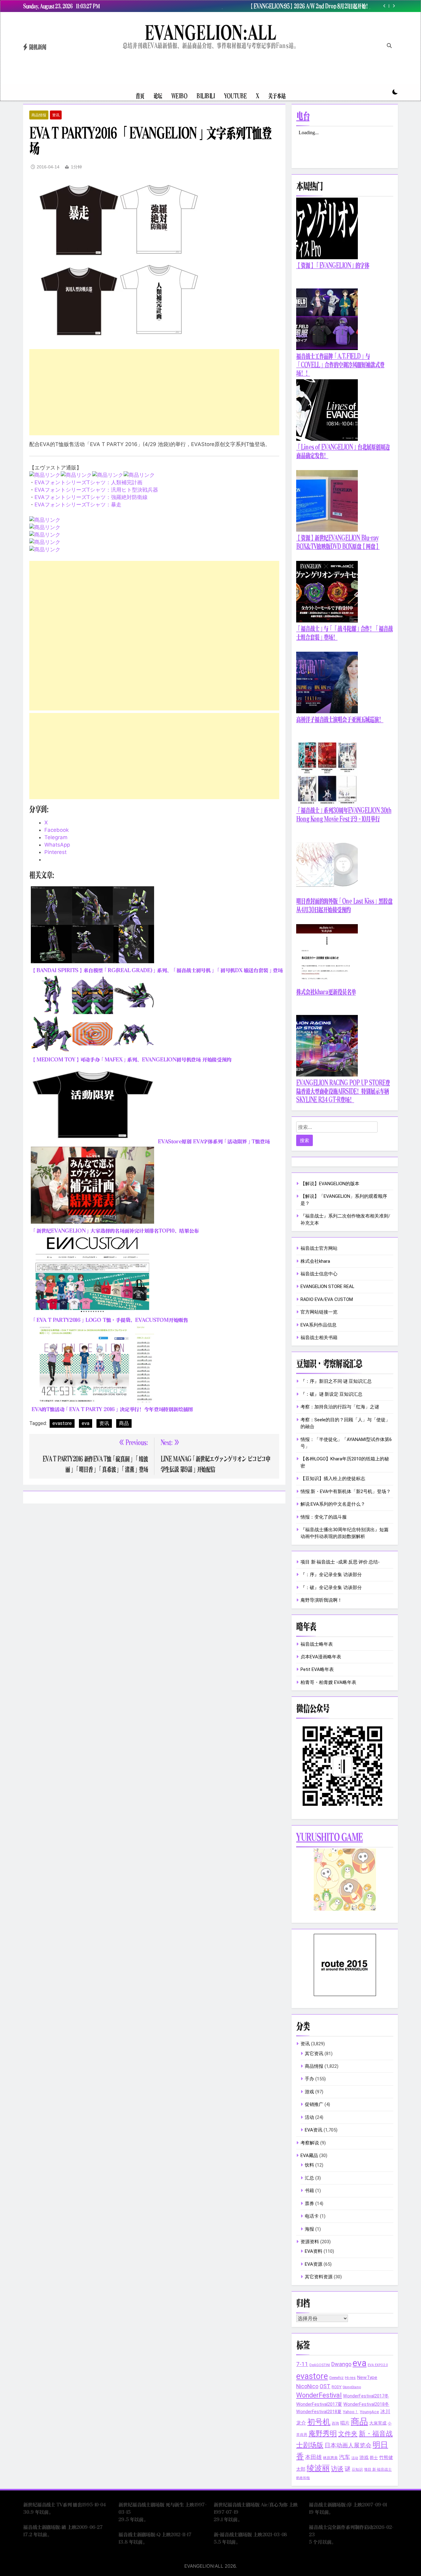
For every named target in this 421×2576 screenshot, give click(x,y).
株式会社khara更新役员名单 (326, 992)
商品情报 (39, 115)
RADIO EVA (312, 1299)
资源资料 (310, 2242)
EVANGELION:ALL (211, 32)
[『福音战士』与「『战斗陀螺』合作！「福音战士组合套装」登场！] (327, 621)
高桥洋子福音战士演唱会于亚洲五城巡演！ (340, 720)
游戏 (309, 2092)
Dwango (341, 2364)
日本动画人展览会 (348, 2445)
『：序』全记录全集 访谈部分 (331, 1575)
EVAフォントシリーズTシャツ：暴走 (78, 505)
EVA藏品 (309, 2155)
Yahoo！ (351, 2412)
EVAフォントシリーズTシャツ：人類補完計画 (88, 482)
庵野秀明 (323, 2433)
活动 (309, 2117)
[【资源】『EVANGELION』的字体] (327, 258)
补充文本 (310, 1223)
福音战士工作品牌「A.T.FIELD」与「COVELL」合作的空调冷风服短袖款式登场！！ (340, 365)
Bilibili (206, 96)
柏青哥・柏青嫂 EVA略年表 (328, 1682)
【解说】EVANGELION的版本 (330, 1184)
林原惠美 (330, 2458)
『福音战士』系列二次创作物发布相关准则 (344, 1216)
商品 (124, 1423)
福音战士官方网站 (319, 1248)
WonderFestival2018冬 (366, 2404)
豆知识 (357, 2469)
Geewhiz (336, 2378)
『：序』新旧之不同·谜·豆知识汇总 (336, 1381)
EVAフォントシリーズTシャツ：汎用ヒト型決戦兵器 (96, 490)
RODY (337, 2387)
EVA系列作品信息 (319, 1325)
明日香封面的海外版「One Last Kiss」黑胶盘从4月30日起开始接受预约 (344, 906)
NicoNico (307, 2386)
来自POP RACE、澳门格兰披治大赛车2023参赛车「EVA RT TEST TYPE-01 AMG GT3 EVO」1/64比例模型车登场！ (295, 6)
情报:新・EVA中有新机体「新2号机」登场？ (346, 1491)
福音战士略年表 (317, 1644)
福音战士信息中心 (319, 1274)
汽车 (345, 2457)
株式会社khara (315, 1261)
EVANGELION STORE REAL (327, 1286)
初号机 (319, 2422)
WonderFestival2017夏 (319, 2404)
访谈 (337, 2469)
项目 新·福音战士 (378, 2469)
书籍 (309, 2191)
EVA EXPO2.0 (378, 2365)
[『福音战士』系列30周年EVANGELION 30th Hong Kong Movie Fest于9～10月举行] (327, 802)
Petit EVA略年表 (317, 1669)
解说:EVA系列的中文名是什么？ (333, 1504)
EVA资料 (314, 2251)
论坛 (158, 96)
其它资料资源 (319, 2277)
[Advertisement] (154, 392)
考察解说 (310, 2143)
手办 (309, 2079)
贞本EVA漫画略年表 (321, 1657)
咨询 (335, 2423)
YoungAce (369, 2412)
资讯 (56, 115)
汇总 (309, 2178)
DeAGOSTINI (320, 2365)
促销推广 (314, 2104)
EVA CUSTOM (339, 1299)
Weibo (179, 96)
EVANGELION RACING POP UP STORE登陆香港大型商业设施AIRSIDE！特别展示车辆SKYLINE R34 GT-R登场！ (343, 1091)
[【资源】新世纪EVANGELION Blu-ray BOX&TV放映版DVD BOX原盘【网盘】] (327, 530)
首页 (140, 96)
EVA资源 (314, 2264)
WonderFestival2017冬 (366, 2396)
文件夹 (348, 2434)
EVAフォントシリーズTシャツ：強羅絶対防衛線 (91, 497)
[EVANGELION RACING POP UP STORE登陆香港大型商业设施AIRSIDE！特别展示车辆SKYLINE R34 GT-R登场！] (327, 1075)
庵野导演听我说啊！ (321, 1600)
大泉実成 (378, 2423)
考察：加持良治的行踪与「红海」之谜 (340, 1407)
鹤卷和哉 (303, 2478)
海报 (309, 2229)
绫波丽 (318, 2468)
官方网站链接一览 (319, 1312)
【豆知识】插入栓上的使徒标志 (333, 1479)
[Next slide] (394, 6)
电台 (303, 116)
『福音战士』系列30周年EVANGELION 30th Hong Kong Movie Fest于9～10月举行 (344, 815)
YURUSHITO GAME (329, 1837)
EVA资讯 (314, 2130)
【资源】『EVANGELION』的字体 (333, 266)
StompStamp (352, 2387)
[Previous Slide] (384, 6)
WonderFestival (319, 2395)
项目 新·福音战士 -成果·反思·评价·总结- (340, 1562)
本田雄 (313, 2457)
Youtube (235, 96)
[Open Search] (389, 46)
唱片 (345, 2423)
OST (325, 2386)
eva (86, 1423)
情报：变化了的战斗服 (324, 1517)
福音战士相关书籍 (319, 1338)
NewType (367, 2377)
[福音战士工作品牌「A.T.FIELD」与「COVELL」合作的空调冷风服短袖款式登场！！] (327, 348)
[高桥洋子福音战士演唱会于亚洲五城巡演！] (327, 712)
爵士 (374, 2458)
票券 (309, 2204)
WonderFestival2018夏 (319, 2412)
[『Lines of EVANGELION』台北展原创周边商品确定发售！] (327, 439)
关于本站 (277, 96)
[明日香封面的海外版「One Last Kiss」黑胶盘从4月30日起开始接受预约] (327, 893)
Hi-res (350, 2378)
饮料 (309, 2165)
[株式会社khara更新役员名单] (327, 984)
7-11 (302, 2364)
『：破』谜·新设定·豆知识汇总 (331, 1394)
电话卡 (312, 2216)
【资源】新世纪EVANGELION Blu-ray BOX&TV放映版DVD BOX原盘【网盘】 (338, 542)
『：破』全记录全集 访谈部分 (331, 1588)
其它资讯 (314, 2054)
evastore (62, 1423)
